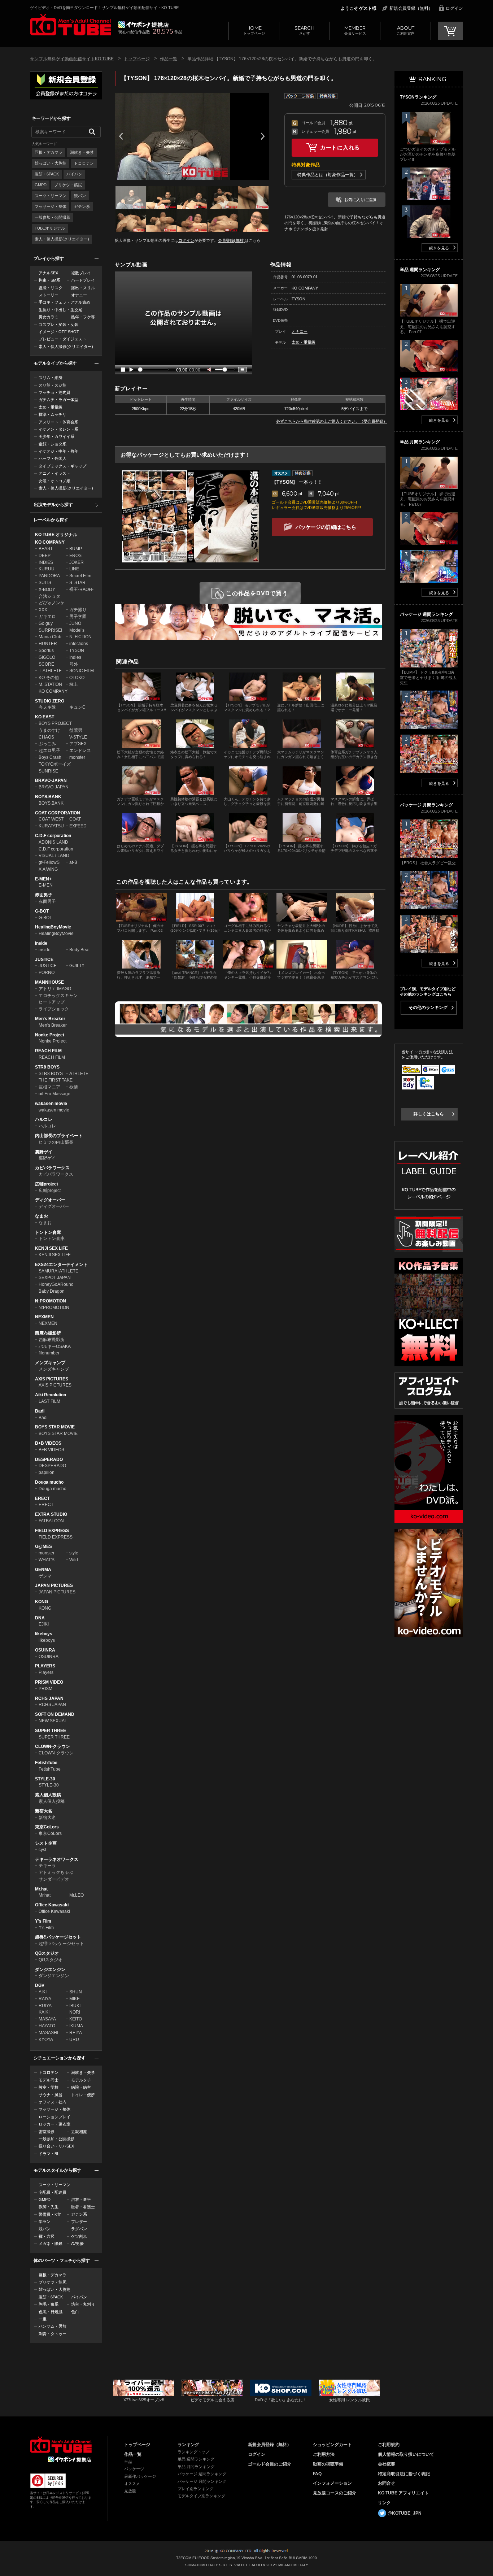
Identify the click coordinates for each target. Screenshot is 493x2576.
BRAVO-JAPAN (51, 780)
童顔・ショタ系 (53, 444)
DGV (40, 1985)
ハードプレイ (83, 280)
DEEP (45, 556)
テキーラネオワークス (57, 1859)
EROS (75, 556)
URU (74, 2040)
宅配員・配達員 (53, 2192)
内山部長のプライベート (59, 1136)
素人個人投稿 (48, 1795)
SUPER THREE (51, 1731)
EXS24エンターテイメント (61, 1265)
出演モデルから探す (53, 505)
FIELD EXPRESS (52, 1531)
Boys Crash (50, 757)
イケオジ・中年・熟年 (58, 451)
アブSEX (78, 744)
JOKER (77, 562)
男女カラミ (49, 317)
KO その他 (49, 678)
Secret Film (80, 576)
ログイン (454, 8)
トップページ (254, 30)
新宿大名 (44, 1811)
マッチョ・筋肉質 (54, 392)
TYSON (77, 650)
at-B (73, 862)
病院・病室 (81, 2087)
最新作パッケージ (140, 2476)
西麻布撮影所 (48, 1333)
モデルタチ (81, 2080)
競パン (80, 196)
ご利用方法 (324, 2454)
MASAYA (47, 2019)
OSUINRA (45, 1650)
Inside (41, 943)
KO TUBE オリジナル (56, 535)
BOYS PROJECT (55, 723)
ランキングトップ (193, 2452)
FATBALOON (51, 1521)
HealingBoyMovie (53, 927)
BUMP (76, 549)
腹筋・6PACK (47, 174)
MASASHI (48, 2033)
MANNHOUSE (49, 982)
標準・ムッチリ (53, 414)
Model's (77, 630)
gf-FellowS (49, 862)
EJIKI (44, 1624)
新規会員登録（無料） (411, 8)
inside (45, 950)
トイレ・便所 (83, 2095)
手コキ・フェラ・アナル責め (64, 302)
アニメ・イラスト (54, 473)
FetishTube (46, 1763)
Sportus (46, 650)
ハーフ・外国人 (53, 458)
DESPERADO (49, 1459)
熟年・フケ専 (83, 317)
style (74, 1553)
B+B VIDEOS (48, 1443)
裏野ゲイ (44, 1152)
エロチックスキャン (58, 996)
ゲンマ (45, 1576)
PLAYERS (45, 1666)
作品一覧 (169, 59)
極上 (74, 684)
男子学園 (78, 617)
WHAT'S (47, 1560)
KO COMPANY (50, 542)
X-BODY (47, 589)
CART (450, 31)
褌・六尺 (47, 2236)
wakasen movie (51, 1104)
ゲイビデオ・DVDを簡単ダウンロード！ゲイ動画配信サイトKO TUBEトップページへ (61, 2445)
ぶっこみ (47, 744)
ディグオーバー (50, 1200)
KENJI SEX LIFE (51, 1248)
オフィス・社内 (53, 2102)
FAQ (317, 2474)
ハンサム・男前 (53, 2326)
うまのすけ (49, 730)
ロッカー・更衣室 (54, 2124)
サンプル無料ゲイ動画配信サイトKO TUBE (72, 59)
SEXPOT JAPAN (55, 1278)
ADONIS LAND (53, 842)
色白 (75, 2312)
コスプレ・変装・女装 (58, 325)
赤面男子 (44, 895)
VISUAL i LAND (54, 856)
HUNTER (48, 644)
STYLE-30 (45, 1779)
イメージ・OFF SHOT (59, 332)
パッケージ (134, 2469)
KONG (42, 1602)
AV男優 (77, 2244)
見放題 (130, 2491)
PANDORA (49, 576)
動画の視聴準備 (328, 2464)
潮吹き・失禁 (82, 152)
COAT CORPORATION (58, 813)
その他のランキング (428, 1008)
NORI (75, 2012)
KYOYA (46, 2040)
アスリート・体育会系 (58, 422)
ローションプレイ (54, 2117)
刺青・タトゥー (53, 2334)
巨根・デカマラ (49, 152)
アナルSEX (48, 273)
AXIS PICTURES (52, 1379)
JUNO (75, 623)
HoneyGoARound (56, 1284)
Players (46, 1672)
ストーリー (49, 295)
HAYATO (47, 2026)
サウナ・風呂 (51, 2095)
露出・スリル (83, 288)
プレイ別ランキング (195, 2489)
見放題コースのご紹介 (335, 2493)
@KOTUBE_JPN (405, 2513)
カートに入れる (340, 147)
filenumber (49, 1353)
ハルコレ (44, 1119)
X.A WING (48, 869)
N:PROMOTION (51, 1301)
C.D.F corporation (53, 836)
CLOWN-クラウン (53, 1746)
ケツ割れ (79, 2236)
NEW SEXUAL (53, 1721)
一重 (43, 2319)
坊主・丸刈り (83, 2304)
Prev (121, 136)
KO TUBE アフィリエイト (403, 2493)
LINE (74, 569)
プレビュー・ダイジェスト (62, 339)
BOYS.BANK (48, 797)
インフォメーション (332, 2483)
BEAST (46, 549)
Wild (74, 1560)
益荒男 (76, 730)
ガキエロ (47, 617)
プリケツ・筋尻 (68, 185)
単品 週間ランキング (196, 2459)
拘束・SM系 (49, 280)
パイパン (74, 174)
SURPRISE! (50, 630)
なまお (42, 1216)
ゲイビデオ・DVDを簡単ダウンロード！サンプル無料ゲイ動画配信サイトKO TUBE (104, 8)
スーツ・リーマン (51, 196)
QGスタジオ (47, 1953)
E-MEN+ (43, 879)
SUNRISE (48, 771)
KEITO (76, 2019)
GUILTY (77, 966)
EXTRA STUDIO (51, 1514)
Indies (75, 657)
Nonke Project (50, 1035)
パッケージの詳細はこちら (326, 527)
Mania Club (50, 637)
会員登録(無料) (231, 240)
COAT (75, 819)
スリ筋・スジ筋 (53, 385)
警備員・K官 (50, 2214)
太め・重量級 (51, 407)
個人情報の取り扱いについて (406, 2454)
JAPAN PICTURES (54, 1585)
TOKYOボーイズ (55, 764)
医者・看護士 (83, 2207)
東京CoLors (47, 1827)
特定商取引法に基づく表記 (404, 2474)
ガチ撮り (78, 610)
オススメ (132, 2484)
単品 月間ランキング (196, 2467)
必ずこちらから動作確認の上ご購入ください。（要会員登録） (332, 421)
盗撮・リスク (51, 288)
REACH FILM (48, 1051)
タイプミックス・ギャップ (62, 466)
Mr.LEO (77, 1895)
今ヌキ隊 (47, 707)
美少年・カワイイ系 (56, 436)
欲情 (74, 1087)
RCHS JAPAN (49, 1698)
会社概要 (387, 2464)
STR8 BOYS (47, 1067)
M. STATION (50, 684)
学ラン (45, 2222)
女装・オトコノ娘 (54, 481)
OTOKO (77, 678)
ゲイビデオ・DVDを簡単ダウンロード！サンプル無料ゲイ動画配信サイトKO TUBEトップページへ (71, 25)
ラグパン (79, 2229)
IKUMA (76, 2026)
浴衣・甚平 (81, 2199)
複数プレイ (81, 273)
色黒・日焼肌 (51, 2312)
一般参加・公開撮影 (53, 217)
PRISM (45, 1689)
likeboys (44, 1634)
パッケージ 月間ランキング (202, 2481)
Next (263, 136)
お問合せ (387, 2483)
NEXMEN (44, 1317)
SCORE (46, 664)
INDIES (46, 562)
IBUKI (75, 2006)
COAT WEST (51, 819)
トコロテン (84, 163)
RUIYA (45, 2006)
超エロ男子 (49, 750)
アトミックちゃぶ (56, 1872)
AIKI (43, 1992)
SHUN (76, 1992)
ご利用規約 (389, 2445)
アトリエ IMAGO (55, 989)
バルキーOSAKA (55, 1346)
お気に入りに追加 (360, 200)
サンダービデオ (54, 1879)
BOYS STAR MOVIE (55, 1427)
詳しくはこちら (429, 1114)
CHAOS (46, 737)
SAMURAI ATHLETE (58, 1271)
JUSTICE (44, 960)
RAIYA (45, 1999)
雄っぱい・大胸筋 (51, 163)
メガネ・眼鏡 (51, 2244)
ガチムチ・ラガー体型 (58, 400)
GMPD (41, 185)
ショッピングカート (332, 2445)
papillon (47, 1472)
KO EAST (45, 717)
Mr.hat (41, 1889)
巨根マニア (49, 1087)
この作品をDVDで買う (257, 593)
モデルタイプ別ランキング (201, 2496)
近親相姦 (79, 2132)
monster (77, 757)
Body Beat (79, 950)
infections (79, 644)
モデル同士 (49, 2080)
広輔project (47, 1184)
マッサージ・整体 (51, 206)
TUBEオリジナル (50, 228)
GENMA (43, 1570)
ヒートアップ (52, 1002)
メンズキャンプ (50, 1363)
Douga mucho (49, 1482)
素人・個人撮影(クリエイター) (62, 239)
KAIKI (44, 2012)
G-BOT (42, 911)
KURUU (47, 569)
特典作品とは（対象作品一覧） (328, 175)
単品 (128, 2462)
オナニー (79, 295)
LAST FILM (49, 1401)
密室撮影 (47, 2132)
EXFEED (78, 826)
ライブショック (54, 1009)
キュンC (77, 707)
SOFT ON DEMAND (55, 1714)
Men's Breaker (50, 1019)
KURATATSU (51, 826)
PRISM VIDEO (49, 1682)
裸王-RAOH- (81, 589)
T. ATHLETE (50, 671)
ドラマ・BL (49, 2154)
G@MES (43, 1546)
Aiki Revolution (51, 1395)
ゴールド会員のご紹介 (270, 2464)
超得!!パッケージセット (58, 1937)
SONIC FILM (82, 671)
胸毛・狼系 (49, 2304)
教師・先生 (49, 2207)
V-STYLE (78, 737)
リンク (384, 2503)
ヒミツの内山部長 (56, 1142)
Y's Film (43, 1921)
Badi (40, 1411)
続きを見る (439, 248)
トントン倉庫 (48, 1232)
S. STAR (77, 583)
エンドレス (80, 750)
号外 (74, 664)
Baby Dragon (52, 1291)
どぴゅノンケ (52, 603)
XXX (43, 610)
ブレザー (79, 2222)
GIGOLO (47, 657)
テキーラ (47, 1866)
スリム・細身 (51, 378)
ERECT (42, 1498)
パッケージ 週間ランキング (202, 2474)
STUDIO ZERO (50, 701)
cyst (42, 1850)
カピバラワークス (52, 1168)
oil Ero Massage (54, 1094)
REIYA (76, 2033)
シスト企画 (46, 1843)
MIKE (75, 1999)
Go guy (46, 623)
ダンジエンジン (50, 1970)
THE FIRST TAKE (56, 1080)
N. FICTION (80, 637)
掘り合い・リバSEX (56, 2146)
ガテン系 (82, 206)
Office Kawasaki (52, 1905)
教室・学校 (49, 2087)
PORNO (47, 972)
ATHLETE (79, 1074)
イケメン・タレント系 (58, 429)
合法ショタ (49, 596)
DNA (40, 1618)
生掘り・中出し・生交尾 (60, 310)
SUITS (45, 583)
